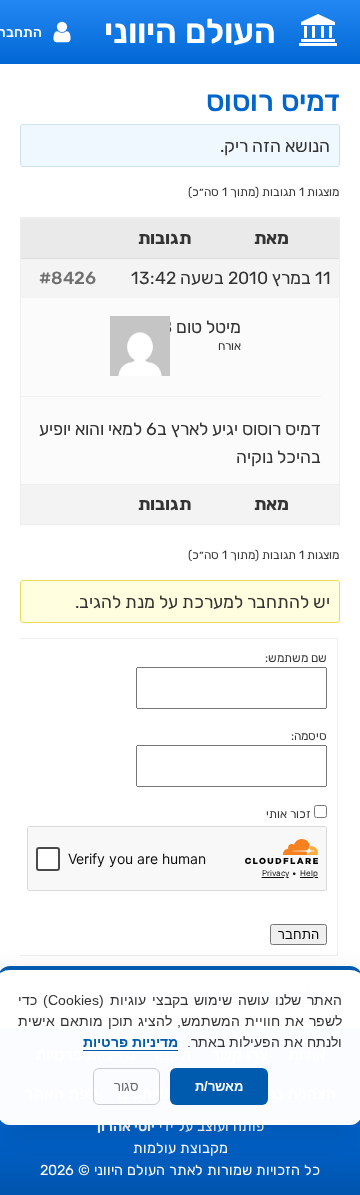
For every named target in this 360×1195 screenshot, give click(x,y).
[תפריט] (318, 28)
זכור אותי (288, 814)
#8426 (67, 278)
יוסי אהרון (126, 1126)
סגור (126, 1086)
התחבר (298, 934)
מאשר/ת (219, 1086)
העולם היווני (190, 32)
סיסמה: (309, 736)
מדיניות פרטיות (130, 1042)
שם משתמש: (296, 658)
